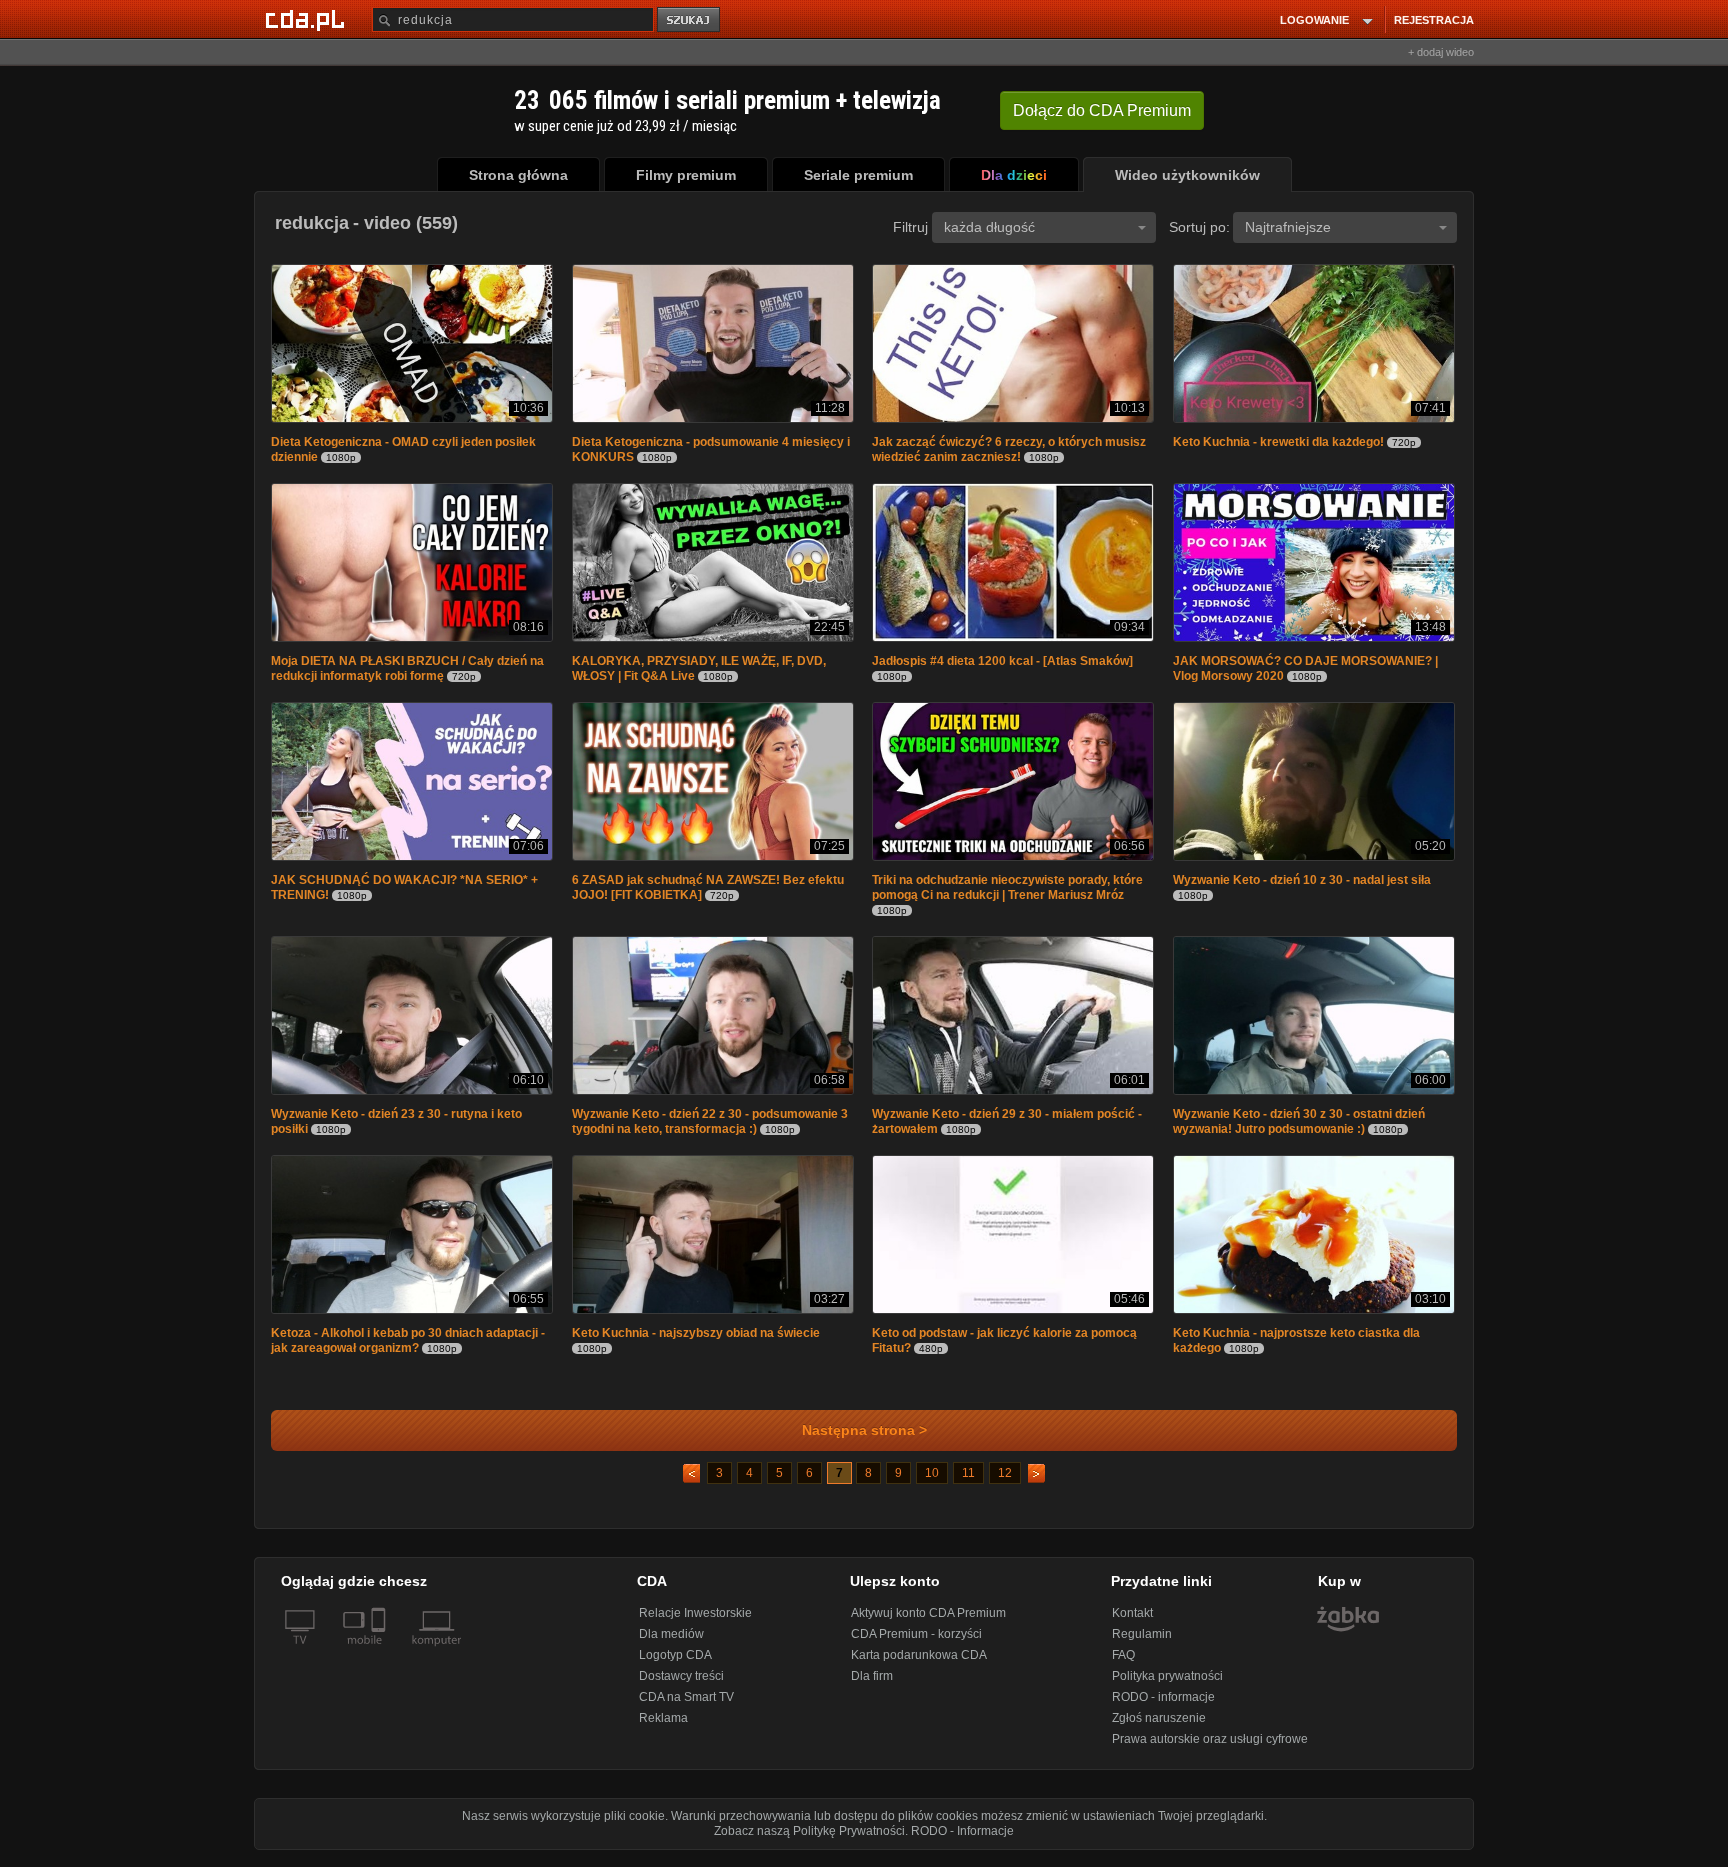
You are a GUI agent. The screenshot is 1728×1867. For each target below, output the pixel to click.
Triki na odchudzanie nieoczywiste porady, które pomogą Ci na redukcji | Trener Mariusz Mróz (1007, 893)
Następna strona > (864, 1440)
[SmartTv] (380, 1662)
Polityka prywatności (1167, 1686)
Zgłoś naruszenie (1159, 1728)
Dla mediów (671, 1644)
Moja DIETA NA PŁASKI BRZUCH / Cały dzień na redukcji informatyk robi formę (407, 672)
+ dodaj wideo (1441, 52)
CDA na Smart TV (686, 1707)
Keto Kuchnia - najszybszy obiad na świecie (696, 1343)
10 (932, 1483)
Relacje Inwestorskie (695, 1623)
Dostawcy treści (681, 1686)
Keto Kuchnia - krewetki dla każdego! (1278, 444)
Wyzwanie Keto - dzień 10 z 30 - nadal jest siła (1302, 886)
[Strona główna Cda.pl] (308, 19)
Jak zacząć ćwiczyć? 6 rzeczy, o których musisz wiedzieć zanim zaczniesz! (1009, 451)
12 (1005, 1483)
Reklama (663, 1728)
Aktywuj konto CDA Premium (928, 1623)
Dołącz (1102, 110)
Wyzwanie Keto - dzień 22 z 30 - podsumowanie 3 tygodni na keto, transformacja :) (710, 1129)
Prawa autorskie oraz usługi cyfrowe (1210, 1749)
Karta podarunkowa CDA (919, 1665)
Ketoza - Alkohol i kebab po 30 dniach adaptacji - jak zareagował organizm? (408, 1350)
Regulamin (1142, 1644)
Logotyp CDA (675, 1665)
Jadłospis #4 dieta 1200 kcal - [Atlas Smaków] (1002, 665)
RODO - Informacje (962, 1841)
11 (968, 1483)
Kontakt (1132, 1623)
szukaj (690, 20)
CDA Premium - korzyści (916, 1644)
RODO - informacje (1163, 1707)
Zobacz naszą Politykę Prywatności (809, 1841)
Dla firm (872, 1686)
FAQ (1123, 1665)
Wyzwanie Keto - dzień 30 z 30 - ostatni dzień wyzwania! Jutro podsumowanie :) (1299, 1129)
